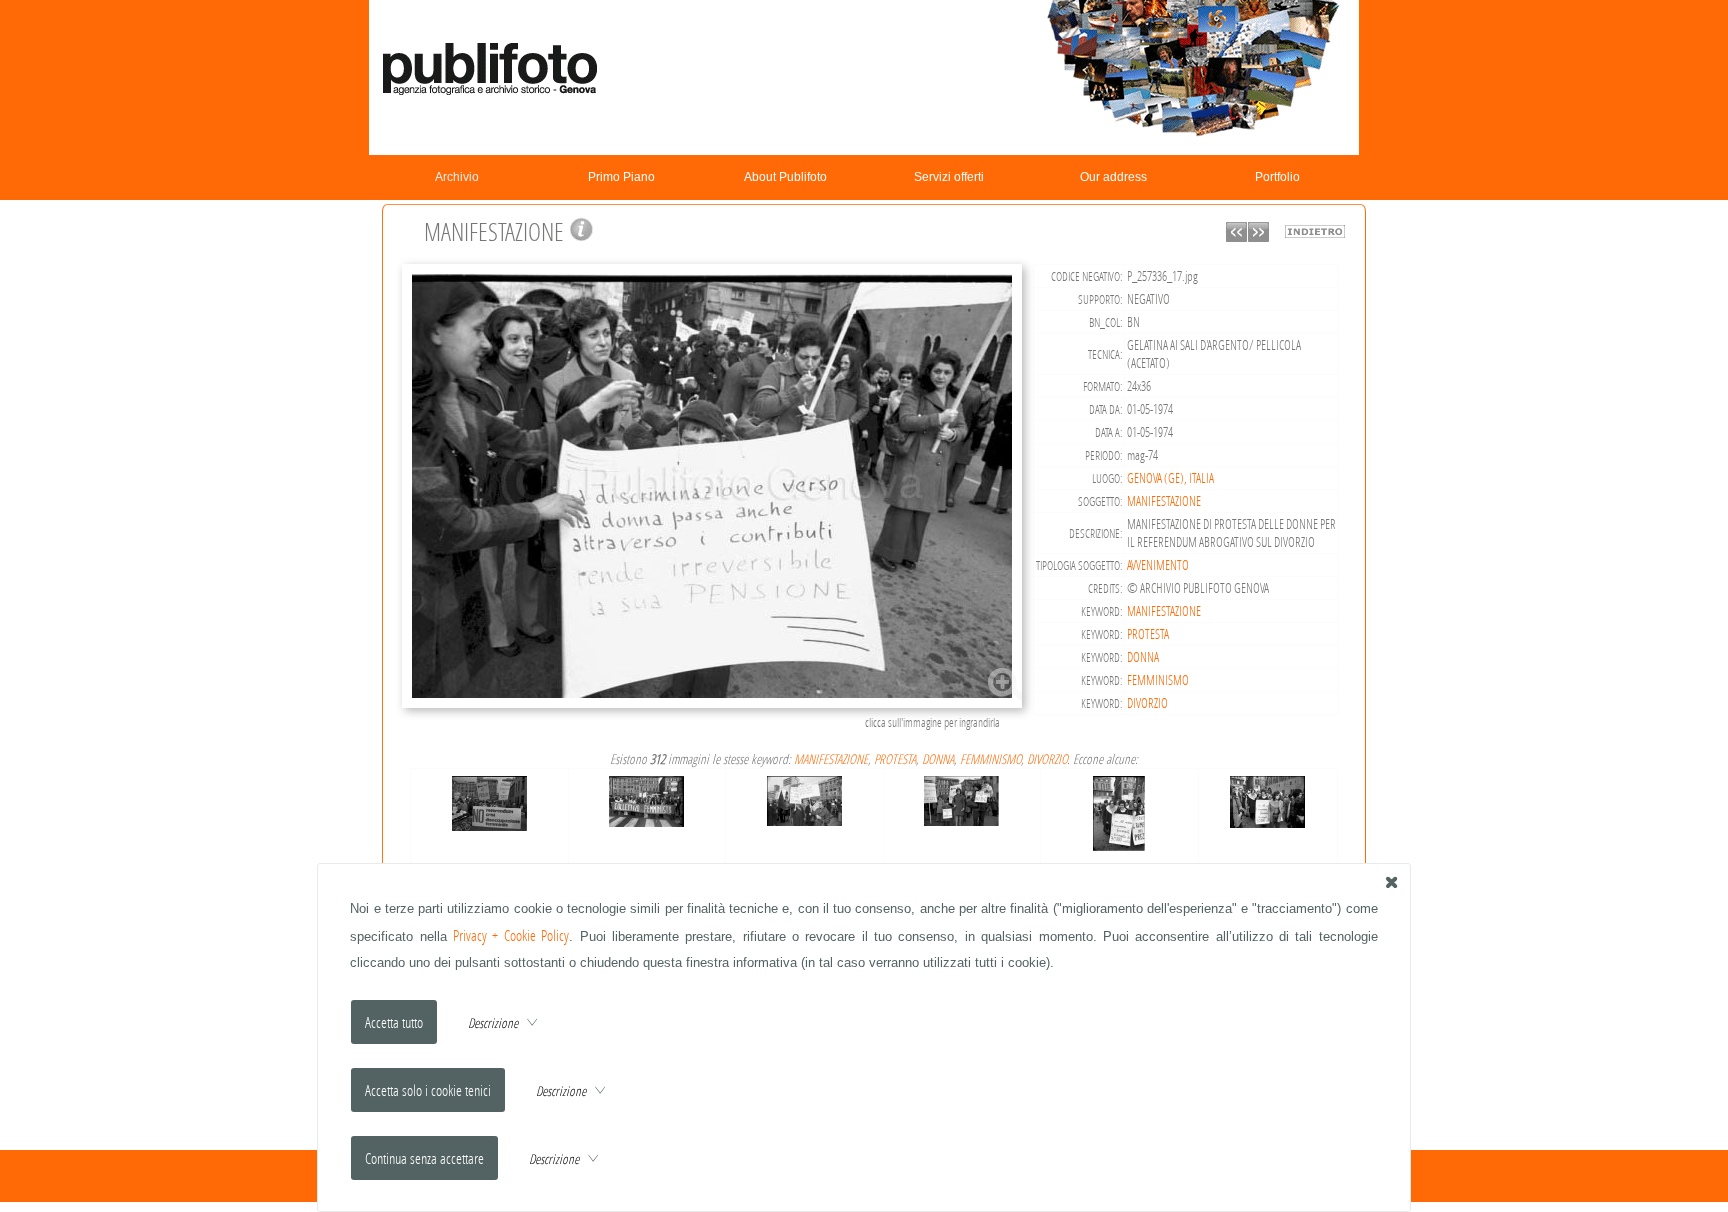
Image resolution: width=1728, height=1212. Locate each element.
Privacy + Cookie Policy (511, 935)
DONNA (1143, 657)
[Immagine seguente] (1258, 236)
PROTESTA (1148, 634)
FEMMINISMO (1158, 680)
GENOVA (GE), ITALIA (1170, 478)
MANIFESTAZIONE (1164, 501)
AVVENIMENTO (1158, 565)
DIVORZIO (1147, 703)
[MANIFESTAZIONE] (715, 705)
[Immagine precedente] (1236, 236)
